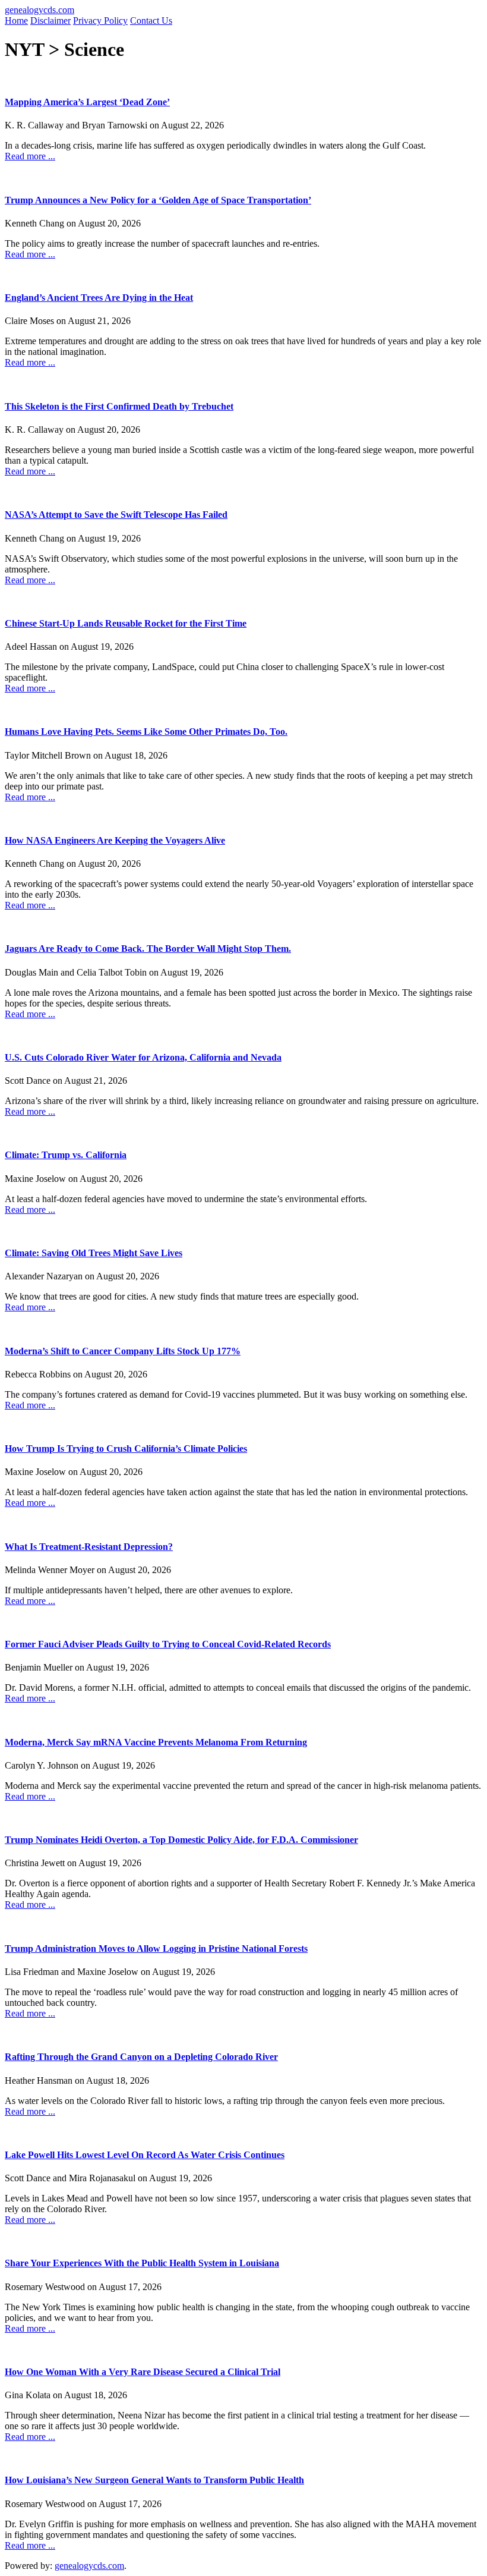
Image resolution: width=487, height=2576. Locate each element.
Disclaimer (50, 21)
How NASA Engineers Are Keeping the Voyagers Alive (115, 840)
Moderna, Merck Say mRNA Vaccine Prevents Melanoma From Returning (156, 1742)
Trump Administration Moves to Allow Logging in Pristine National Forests (156, 1948)
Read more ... (30, 156)
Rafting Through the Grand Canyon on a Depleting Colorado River (141, 2057)
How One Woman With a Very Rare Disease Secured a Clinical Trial (143, 2372)
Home (16, 21)
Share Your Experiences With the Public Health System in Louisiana (142, 2263)
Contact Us (151, 21)
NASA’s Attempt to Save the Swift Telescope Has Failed (116, 515)
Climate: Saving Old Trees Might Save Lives (94, 1253)
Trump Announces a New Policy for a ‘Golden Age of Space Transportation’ (158, 200)
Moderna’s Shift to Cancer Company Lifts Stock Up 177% (123, 1351)
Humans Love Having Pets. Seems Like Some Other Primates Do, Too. (146, 732)
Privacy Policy (100, 21)
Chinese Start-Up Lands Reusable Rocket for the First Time (126, 623)
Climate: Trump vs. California (66, 1155)
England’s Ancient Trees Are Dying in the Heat (99, 298)
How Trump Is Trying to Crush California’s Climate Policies (126, 1449)
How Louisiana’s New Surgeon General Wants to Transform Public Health (154, 2480)
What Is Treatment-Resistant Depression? (89, 1547)
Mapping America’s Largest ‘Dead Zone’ (87, 102)
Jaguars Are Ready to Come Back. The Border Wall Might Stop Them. (148, 949)
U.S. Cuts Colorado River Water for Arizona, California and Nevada (143, 1057)
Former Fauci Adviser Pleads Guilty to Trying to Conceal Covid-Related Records (168, 1644)
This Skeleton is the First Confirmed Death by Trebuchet (119, 406)
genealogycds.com (39, 10)
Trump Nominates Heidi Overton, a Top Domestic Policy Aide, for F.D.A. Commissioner (181, 1840)
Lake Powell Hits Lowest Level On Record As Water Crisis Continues (145, 2155)
